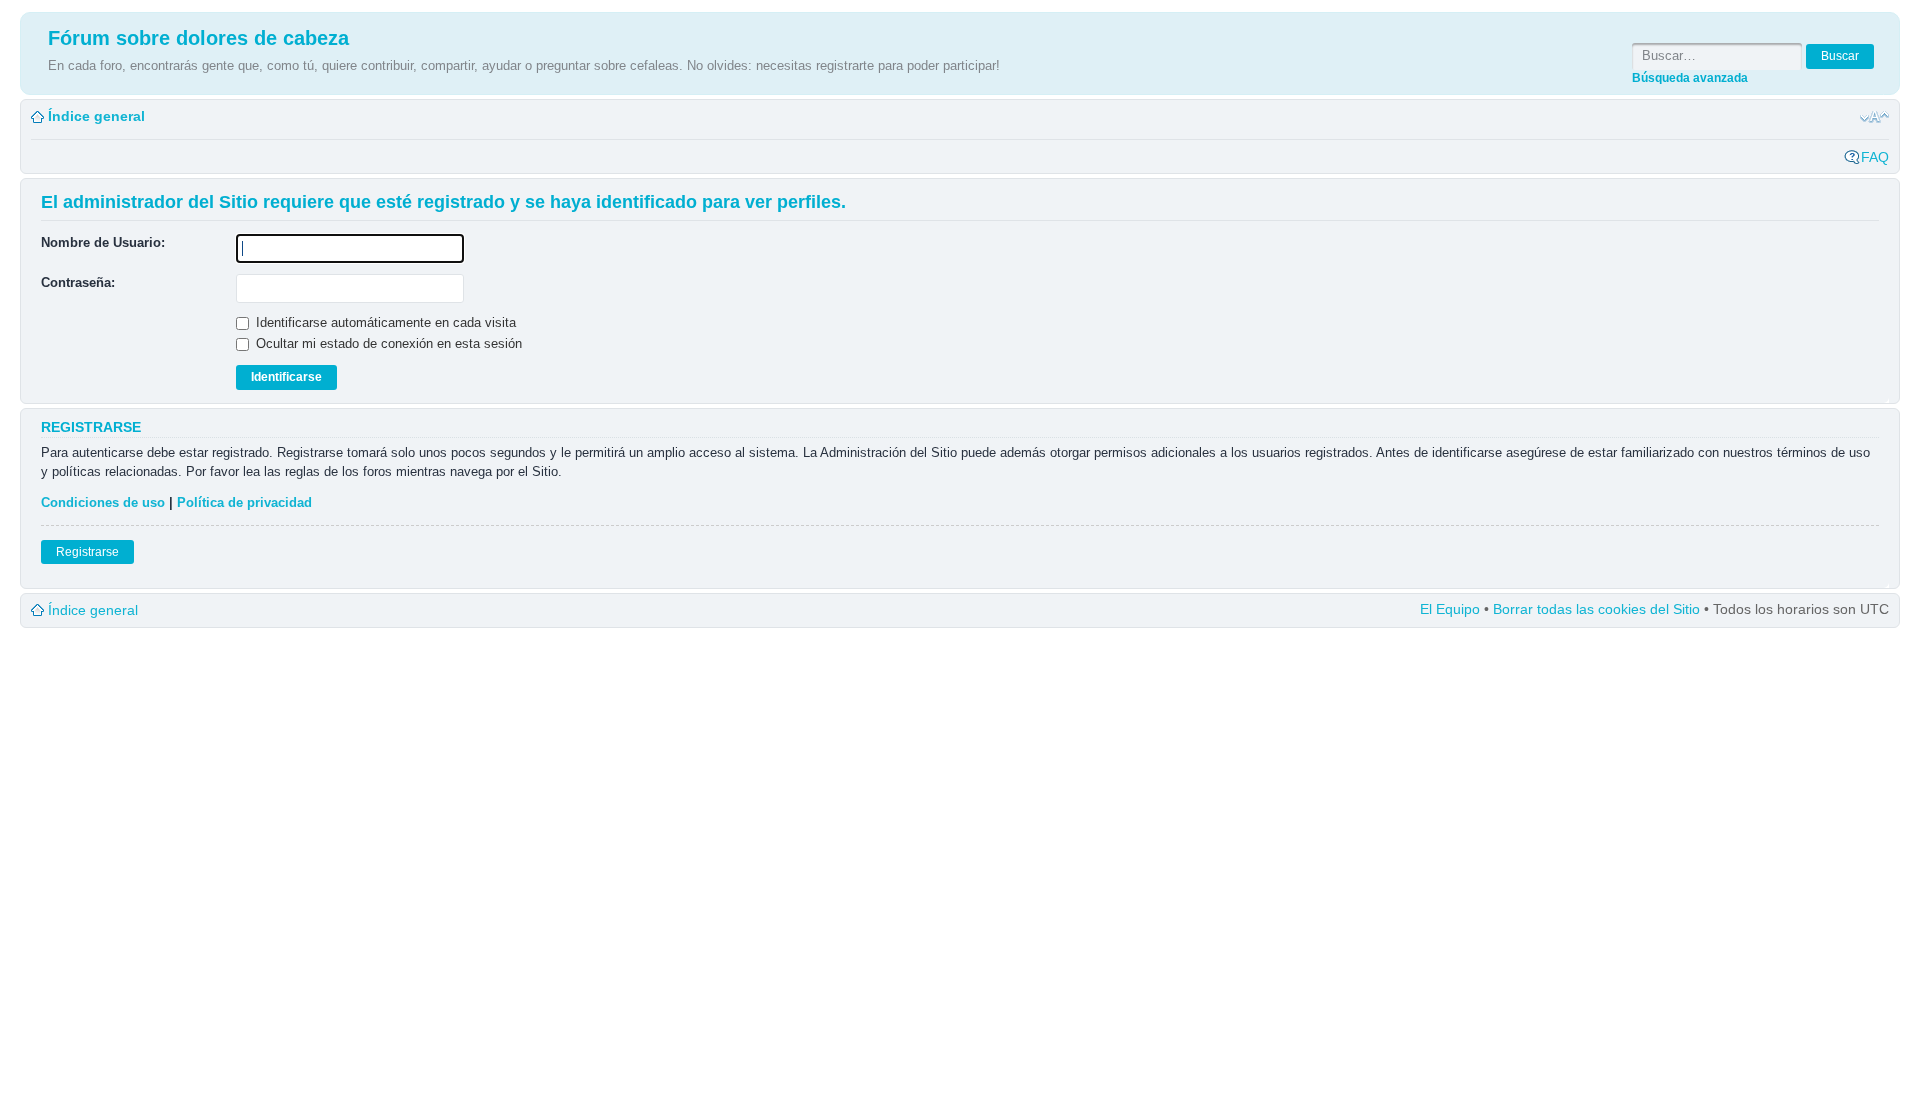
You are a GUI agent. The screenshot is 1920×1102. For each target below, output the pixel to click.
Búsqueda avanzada (1690, 77)
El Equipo (1450, 609)
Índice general (96, 116)
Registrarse (87, 552)
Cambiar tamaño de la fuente (1874, 117)
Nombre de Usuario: (103, 242)
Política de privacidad (244, 502)
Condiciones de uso (103, 502)
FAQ (1875, 157)
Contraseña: (78, 282)
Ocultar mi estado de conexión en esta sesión (387, 343)
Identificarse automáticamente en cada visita (384, 322)
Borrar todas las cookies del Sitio (1596, 609)
